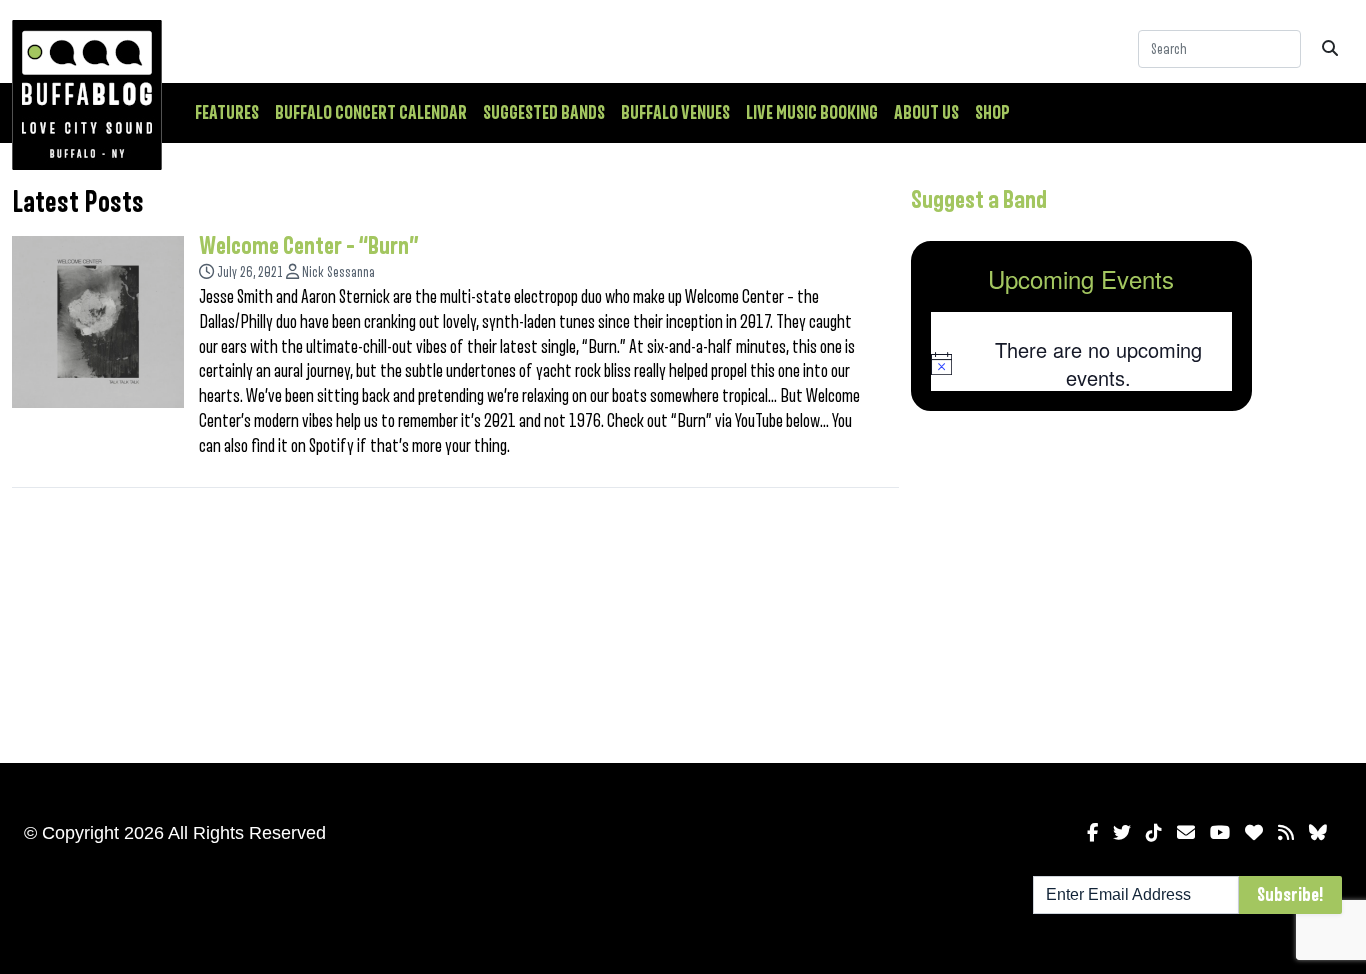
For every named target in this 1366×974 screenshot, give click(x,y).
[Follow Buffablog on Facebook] (1092, 833)
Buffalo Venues (675, 113)
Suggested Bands (544, 113)
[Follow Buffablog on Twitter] (1122, 833)
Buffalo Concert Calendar (371, 113)
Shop (992, 113)
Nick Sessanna (338, 272)
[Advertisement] (1082, 583)
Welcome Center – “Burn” (309, 246)
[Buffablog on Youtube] (1220, 833)
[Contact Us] (1186, 833)
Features (227, 113)
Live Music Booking (812, 113)
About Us (926, 113)
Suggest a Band (979, 200)
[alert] (1082, 363)
